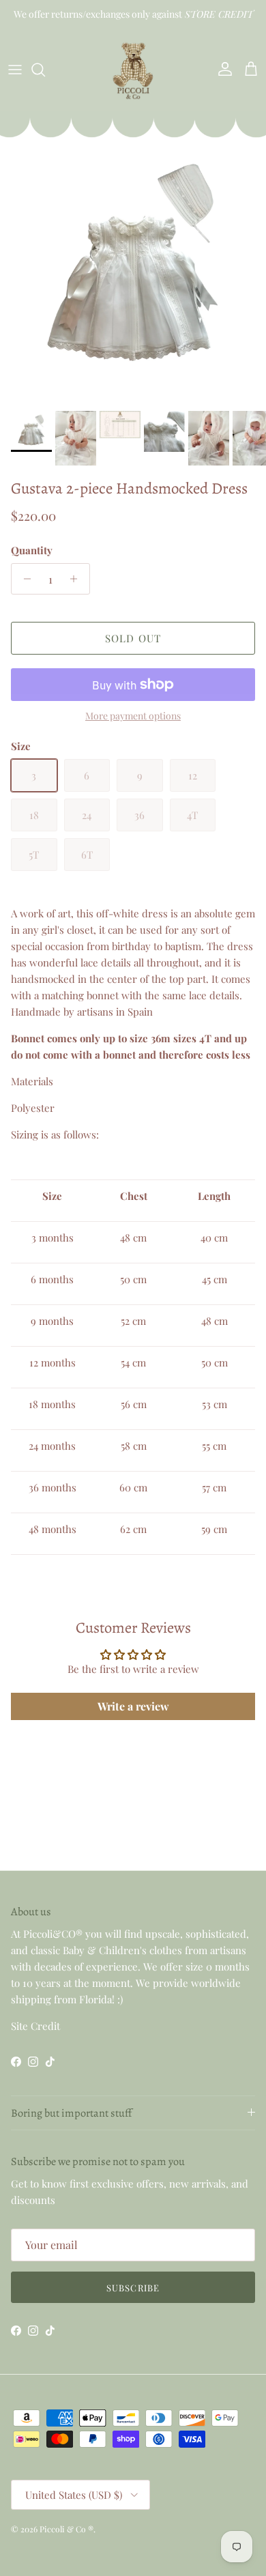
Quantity (32, 550)
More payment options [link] (133, 716)
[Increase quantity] (77, 579)
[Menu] (15, 70)
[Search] (45, 70)
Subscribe (133, 2288)
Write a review (133, 1706)
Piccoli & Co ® (66, 2529)
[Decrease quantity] (24, 579)
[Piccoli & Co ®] (133, 69)
